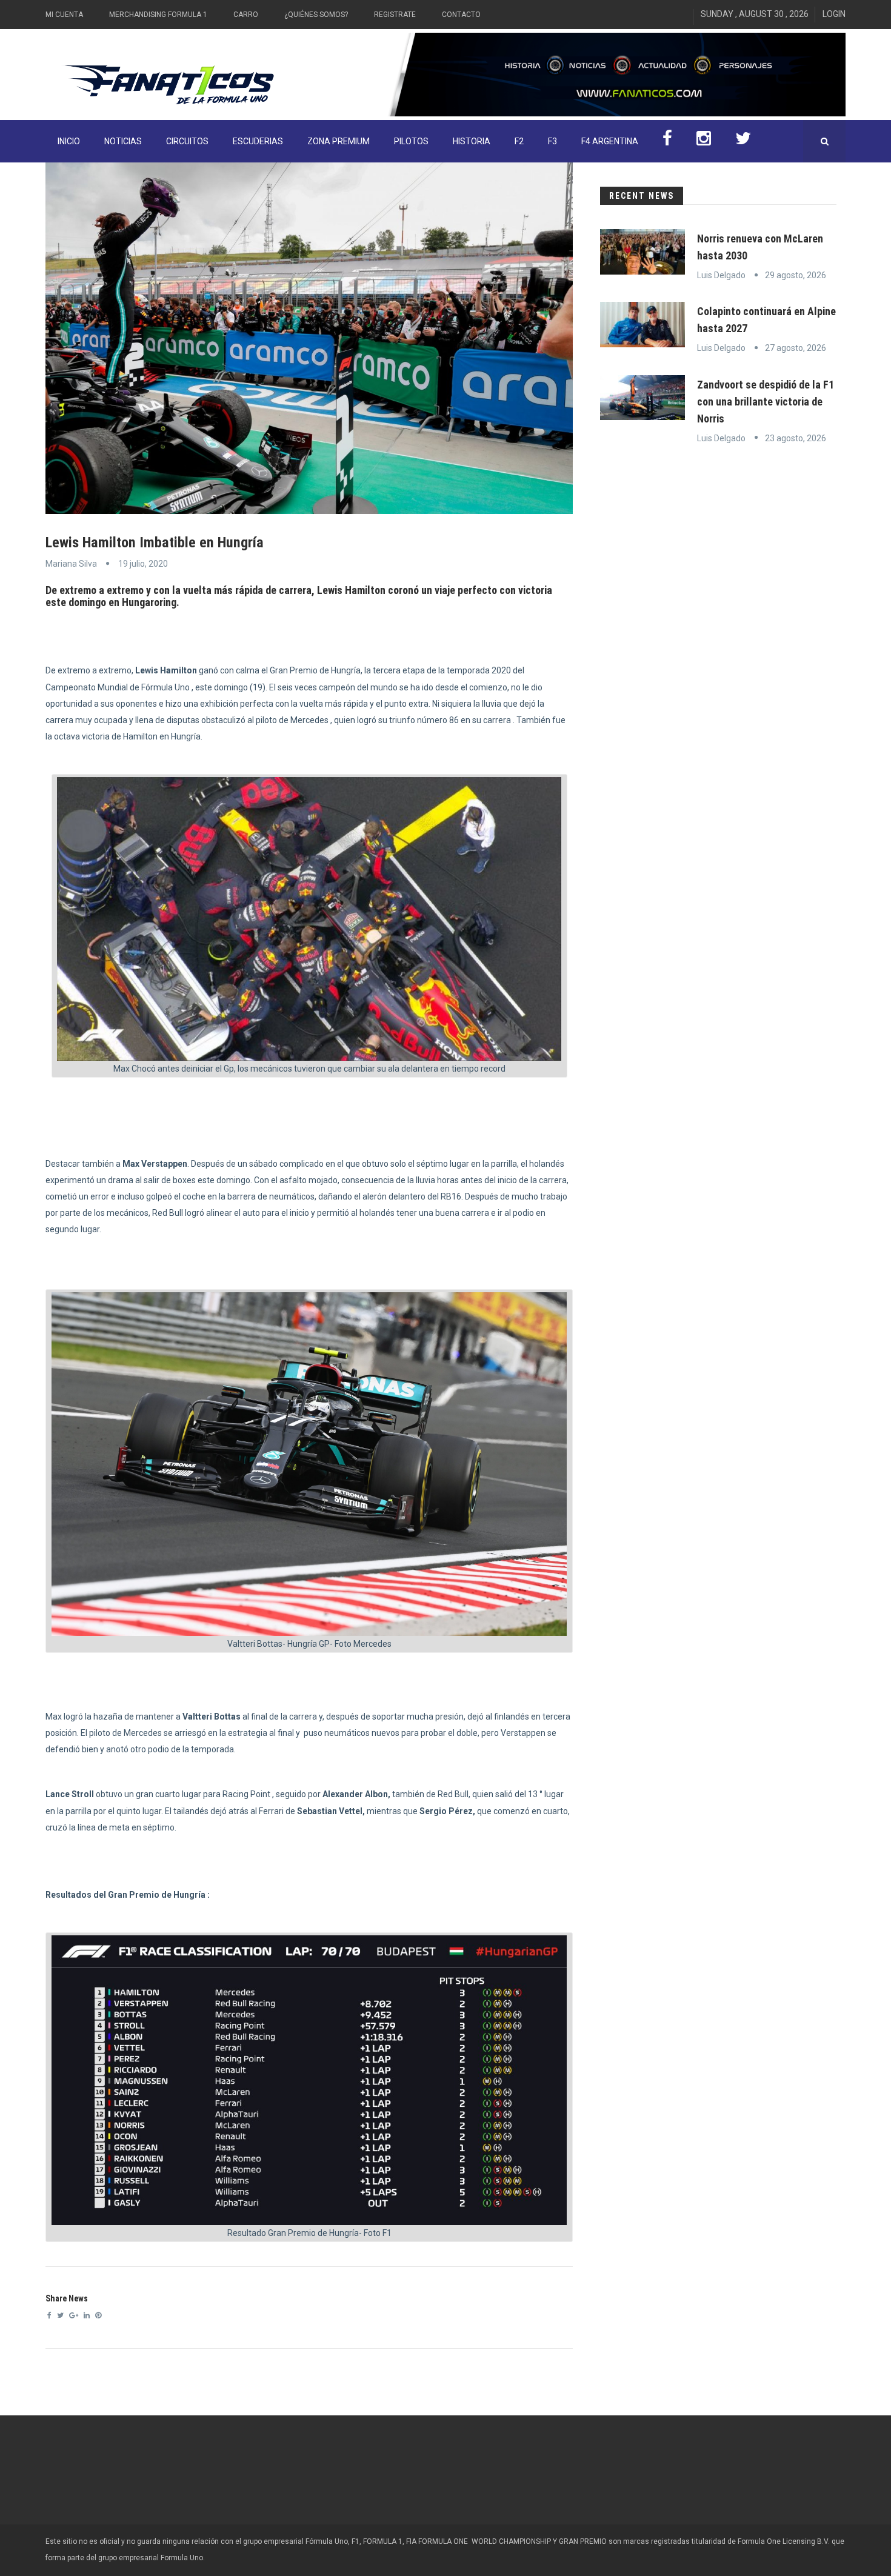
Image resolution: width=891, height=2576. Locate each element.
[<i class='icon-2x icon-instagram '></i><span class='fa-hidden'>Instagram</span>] (704, 141)
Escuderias (258, 141)
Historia (472, 141)
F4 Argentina (610, 141)
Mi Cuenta (64, 15)
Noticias (123, 141)
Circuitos (187, 141)
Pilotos (411, 141)
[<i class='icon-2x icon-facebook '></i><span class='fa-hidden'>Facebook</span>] (667, 141)
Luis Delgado (721, 275)
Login (834, 14)
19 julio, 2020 (143, 564)
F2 (519, 141)
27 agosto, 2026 (796, 348)
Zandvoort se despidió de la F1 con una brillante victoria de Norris (766, 402)
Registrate (395, 15)
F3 (552, 141)
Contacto (461, 15)
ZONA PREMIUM (339, 141)
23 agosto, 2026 (796, 438)
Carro (246, 15)
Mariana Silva (71, 564)
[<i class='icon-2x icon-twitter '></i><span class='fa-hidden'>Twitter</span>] (743, 141)
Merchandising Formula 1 (158, 15)
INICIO (69, 141)
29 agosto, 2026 (796, 275)
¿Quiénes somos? (316, 15)
